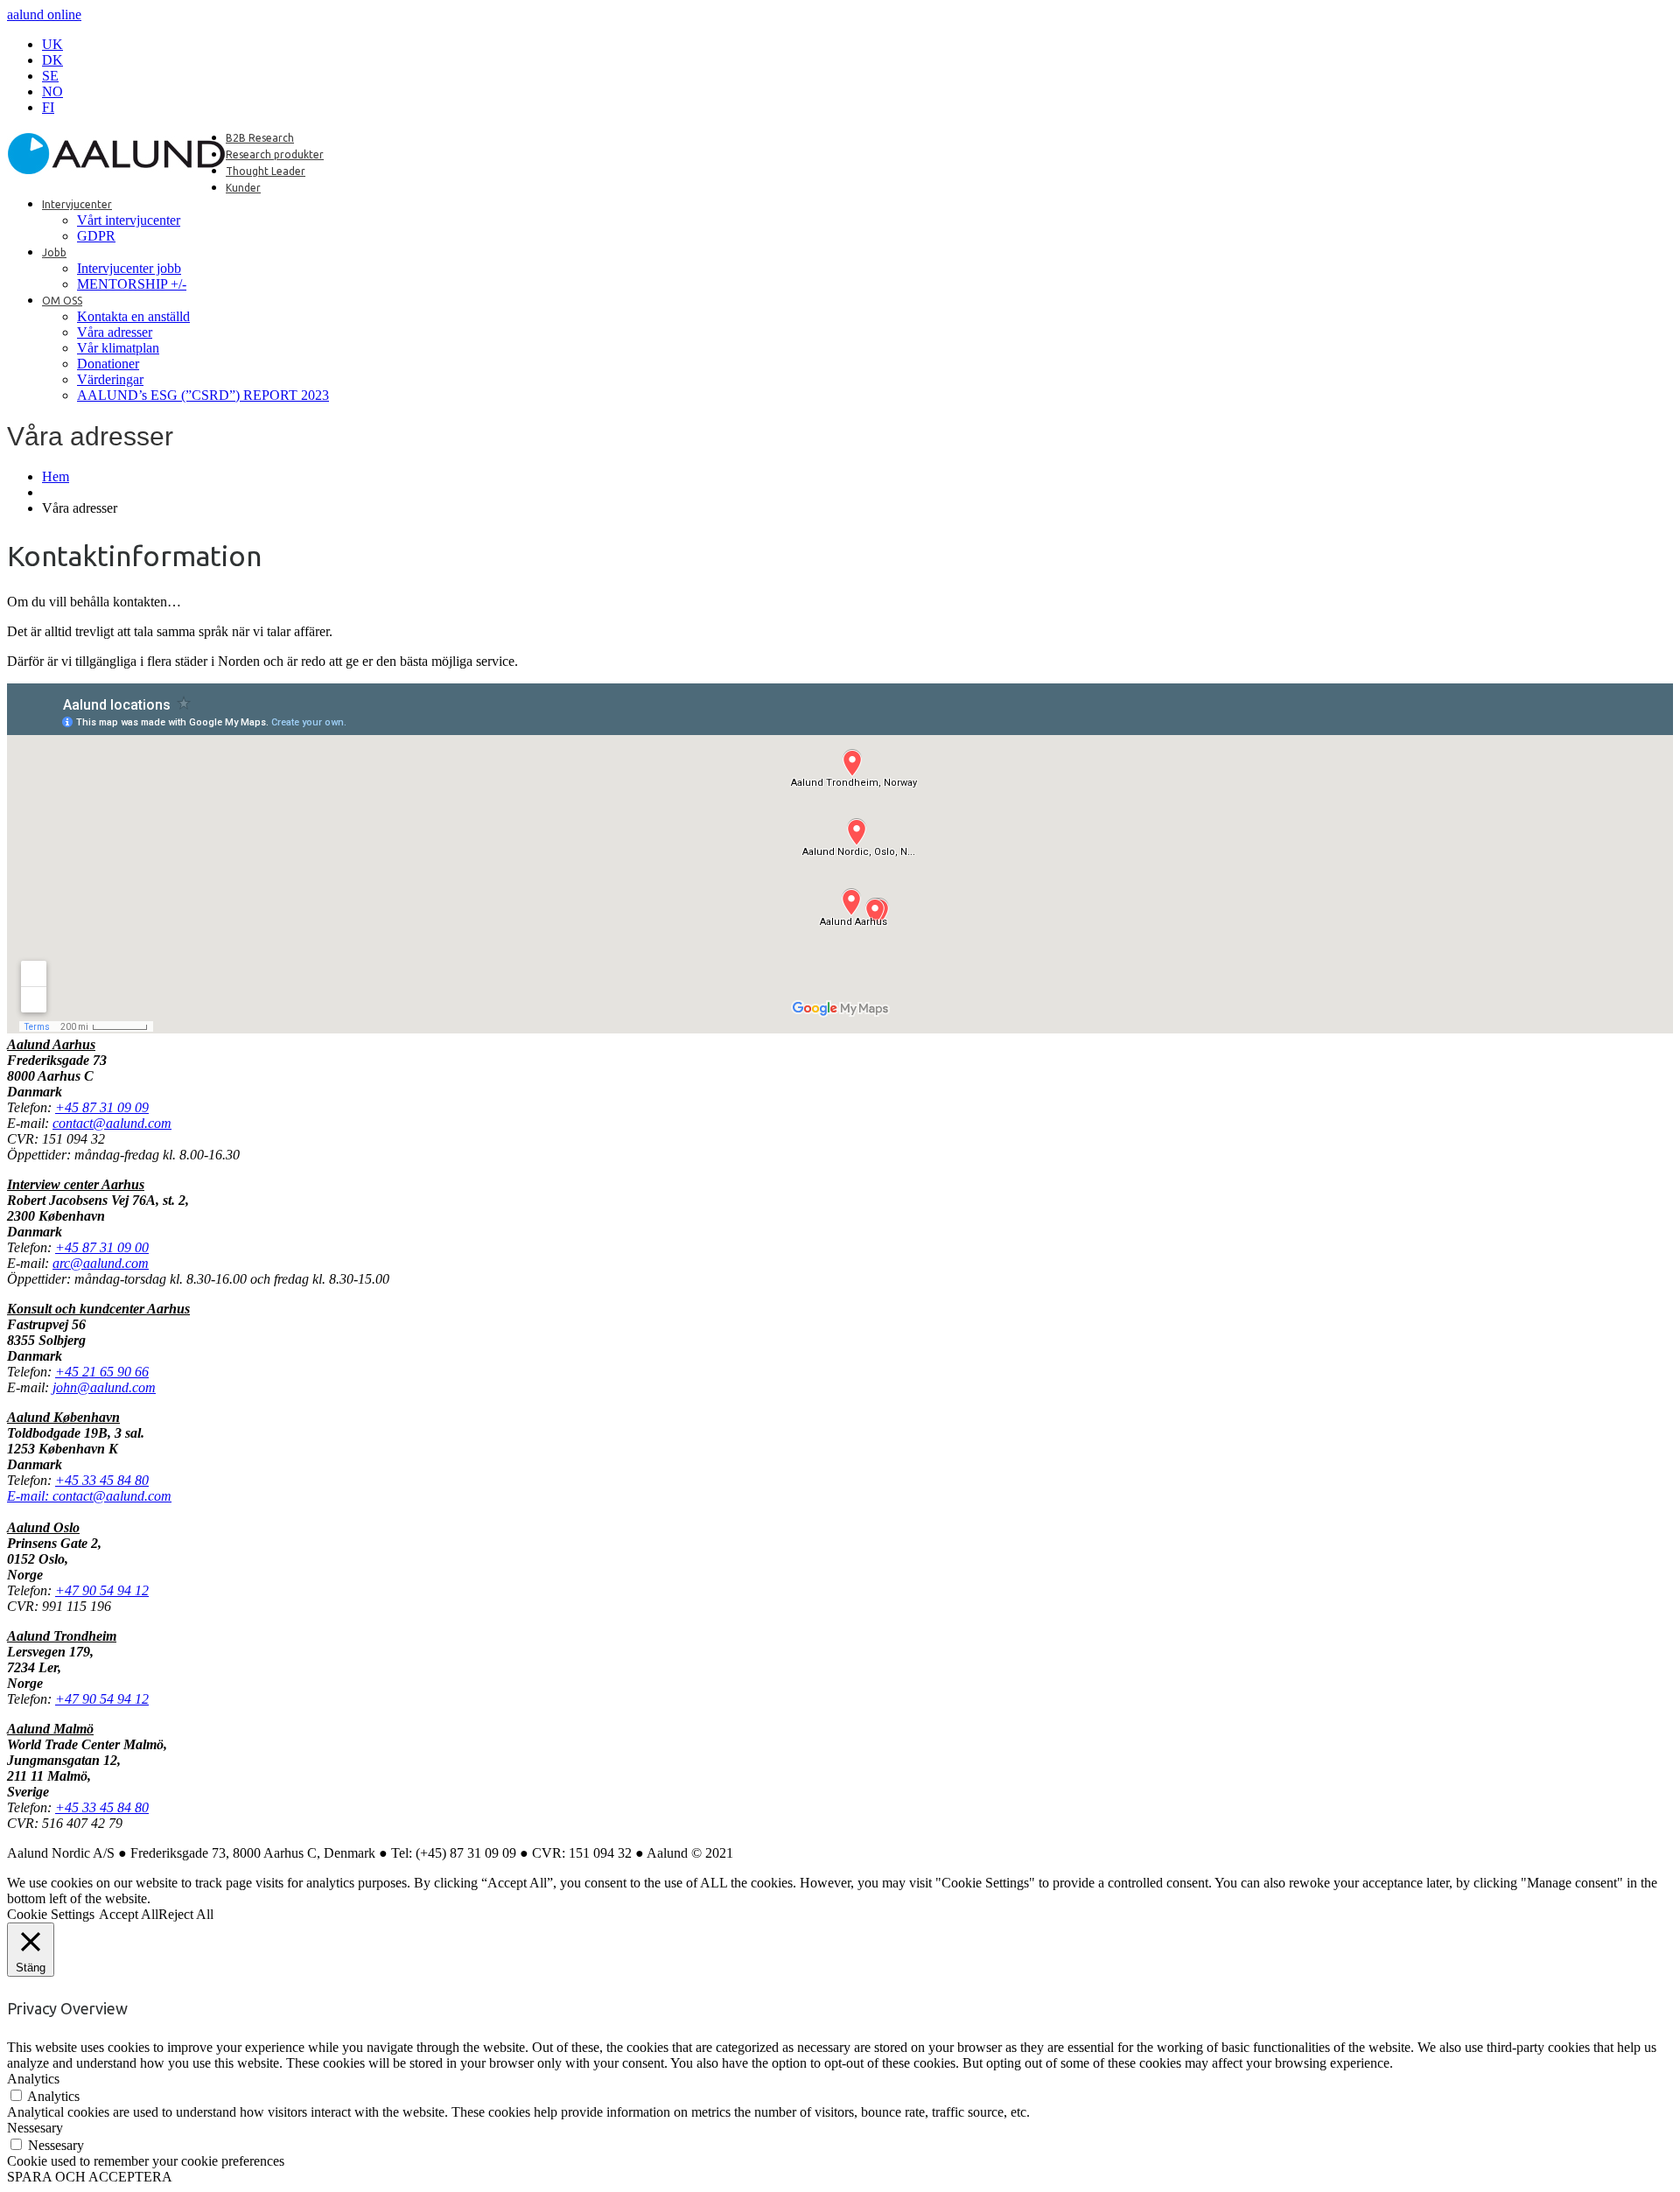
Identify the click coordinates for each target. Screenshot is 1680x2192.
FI (48, 107)
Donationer (108, 364)
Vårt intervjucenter (129, 220)
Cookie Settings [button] (51, 1914)
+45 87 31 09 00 (102, 1247)
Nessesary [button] (35, 2128)
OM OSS (62, 301)
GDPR (96, 236)
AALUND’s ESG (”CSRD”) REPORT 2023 (203, 395)
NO (52, 91)
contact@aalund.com (112, 1123)
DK (52, 60)
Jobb (54, 252)
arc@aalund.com (101, 1263)
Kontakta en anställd (133, 316)
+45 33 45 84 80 (102, 1807)
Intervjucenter (77, 204)
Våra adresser (115, 332)
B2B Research (260, 138)
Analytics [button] (33, 2079)
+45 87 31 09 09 (102, 1107)
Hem (56, 476)
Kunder (243, 188)
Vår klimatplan (118, 348)
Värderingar (110, 379)
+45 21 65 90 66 (102, 1372)
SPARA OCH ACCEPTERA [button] (90, 2177)
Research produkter (275, 154)
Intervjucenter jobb (129, 268)
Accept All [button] (129, 1914)
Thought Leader (266, 171)
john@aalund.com (104, 1387)
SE (50, 76)
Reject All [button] (186, 1914)
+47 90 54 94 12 (102, 1590)
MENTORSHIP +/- (132, 284)
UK (52, 44)
